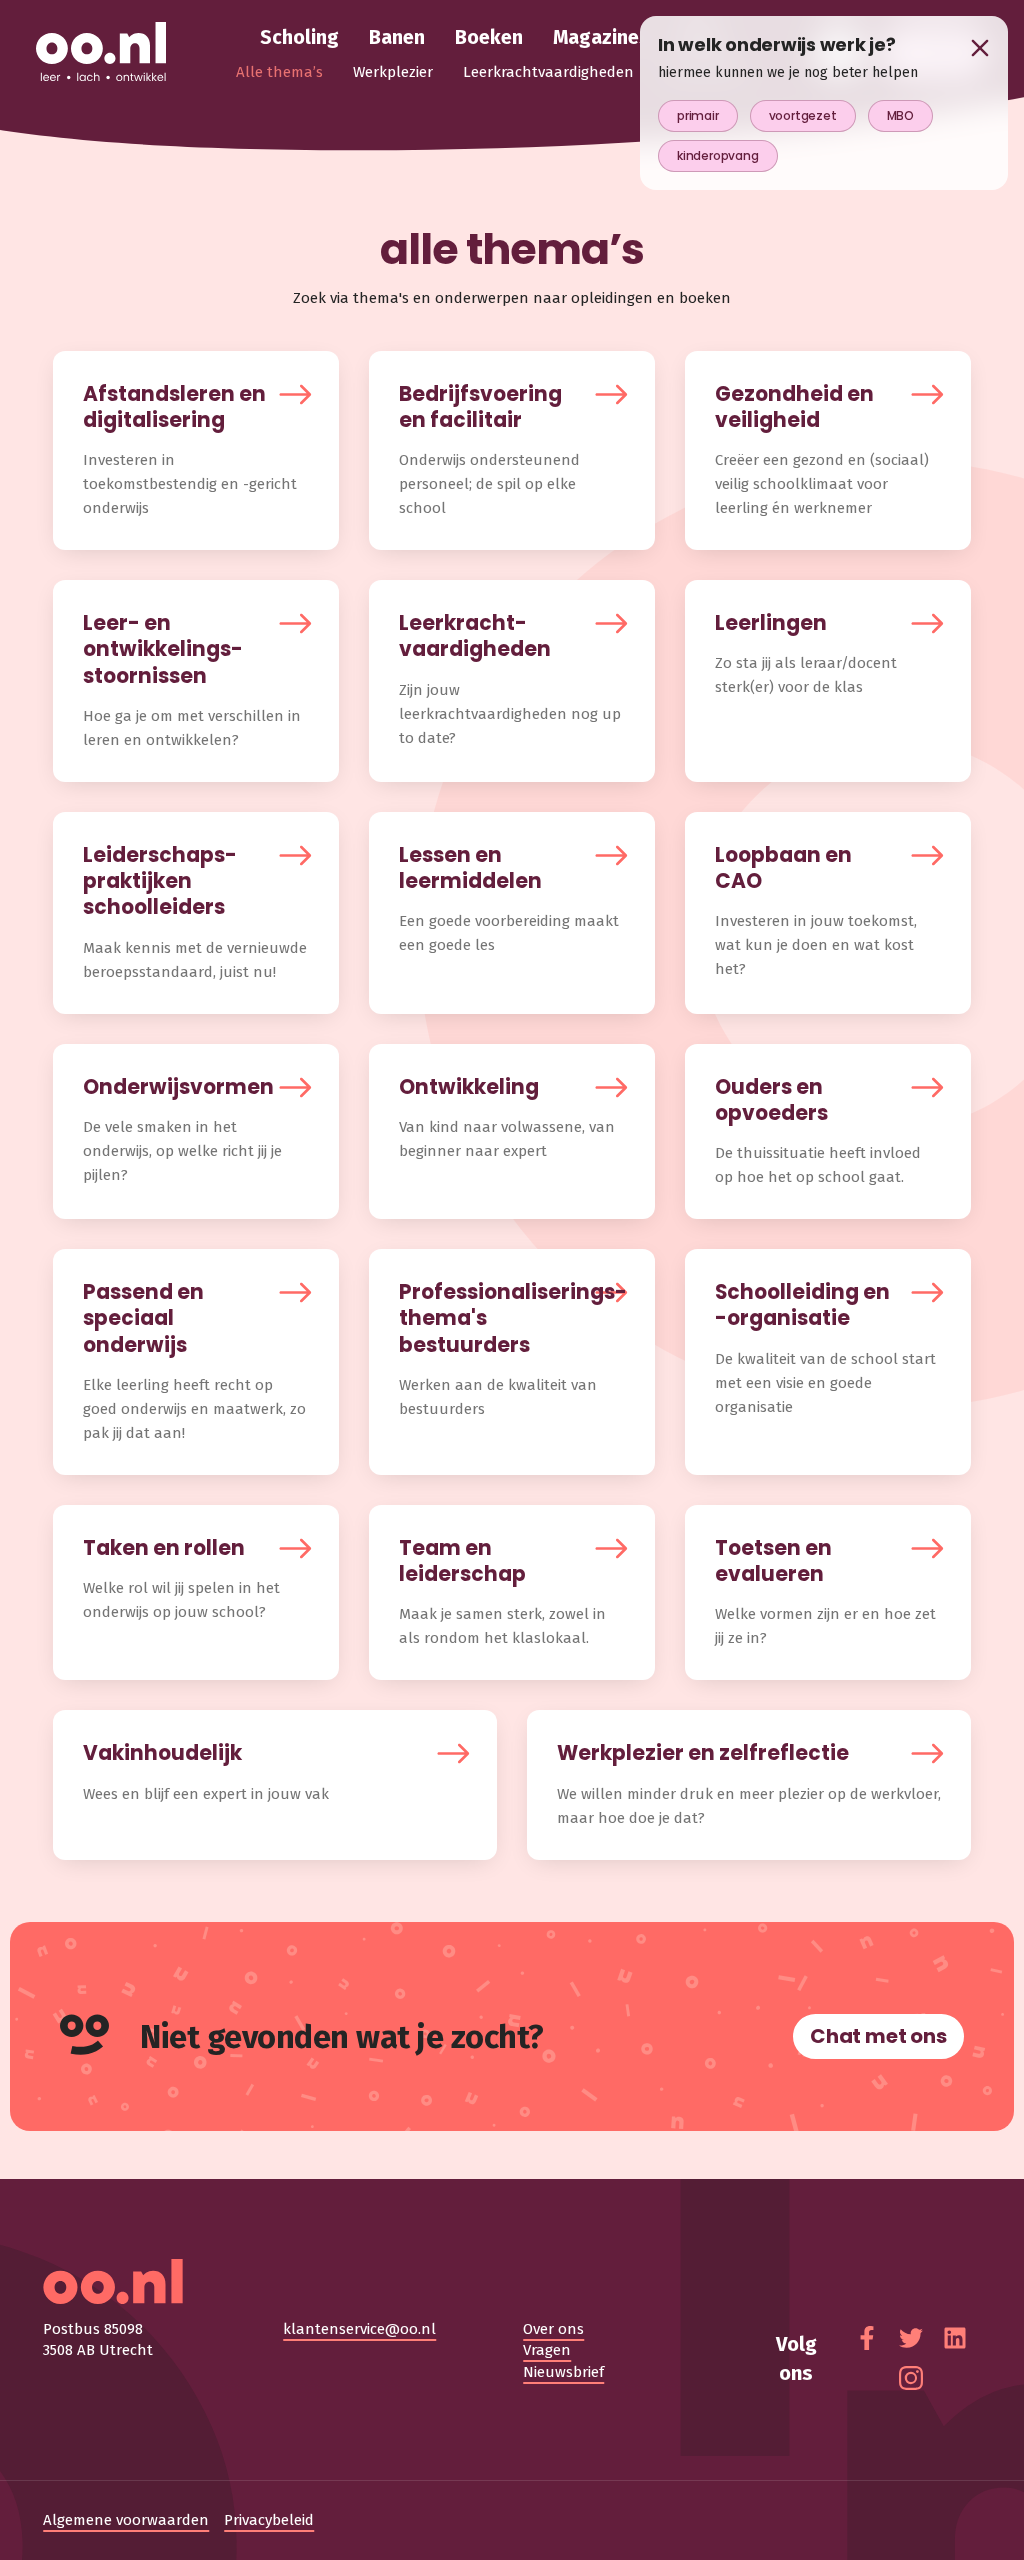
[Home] (101, 53)
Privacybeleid (269, 2520)
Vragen (547, 2350)
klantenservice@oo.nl (359, 2329)
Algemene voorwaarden (126, 2520)
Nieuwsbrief (563, 2372)
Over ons (553, 2329)
